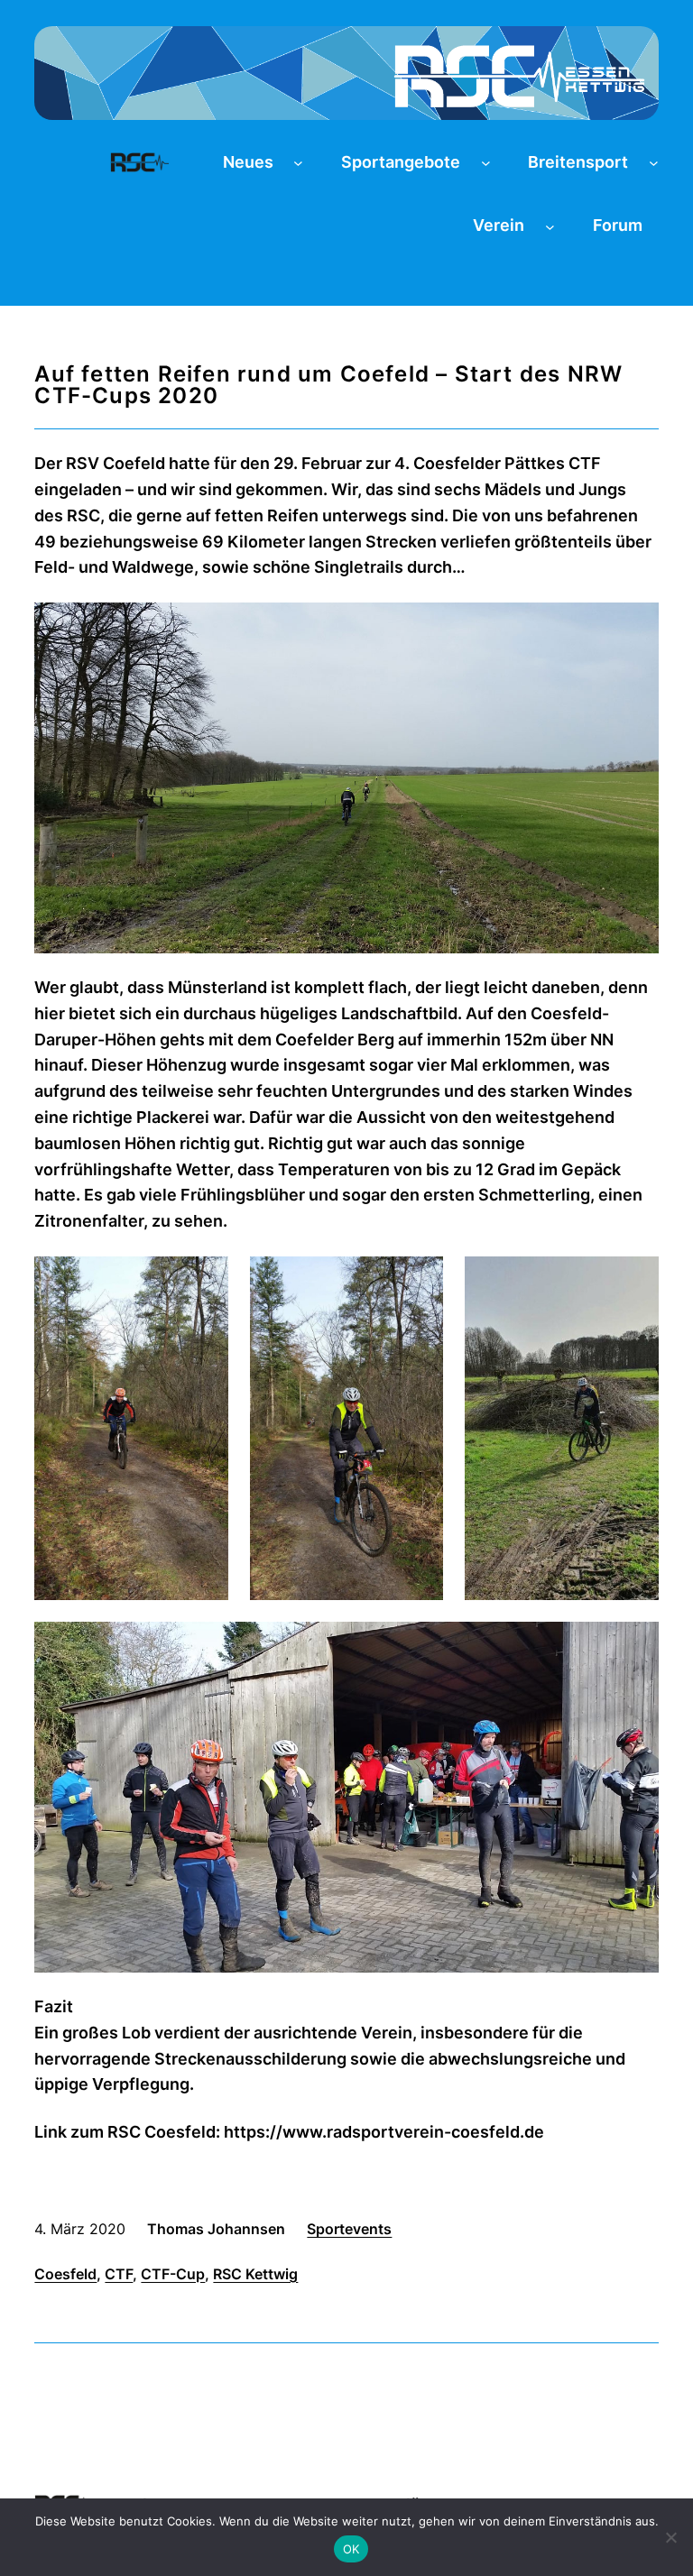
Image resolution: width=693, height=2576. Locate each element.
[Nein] (670, 2537)
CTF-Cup (173, 2274)
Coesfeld (65, 2274)
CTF (119, 2274)
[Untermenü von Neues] (298, 163)
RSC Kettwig (255, 2274)
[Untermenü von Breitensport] (654, 163)
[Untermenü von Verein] (550, 226)
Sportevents (349, 2229)
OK (351, 2549)
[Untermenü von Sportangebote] (486, 163)
